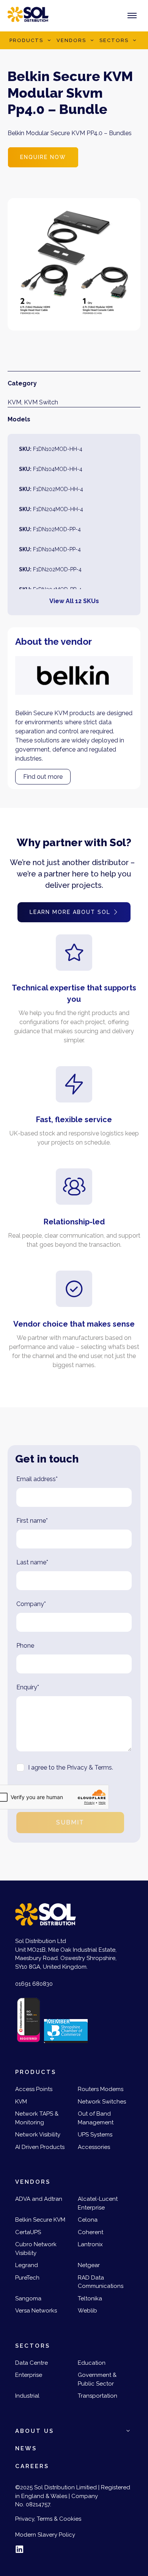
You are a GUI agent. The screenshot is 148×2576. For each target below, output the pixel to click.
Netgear (89, 2265)
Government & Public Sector (97, 2379)
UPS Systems (95, 2135)
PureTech (27, 2278)
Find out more (43, 777)
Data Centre (31, 2363)
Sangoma (28, 2298)
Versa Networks (36, 2311)
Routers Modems (101, 2089)
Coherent (91, 2232)
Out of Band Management (96, 2118)
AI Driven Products (40, 2147)
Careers (32, 2466)
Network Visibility (38, 2135)
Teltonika (90, 2298)
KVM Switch (41, 402)
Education (92, 2363)
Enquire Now (43, 157)
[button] (49, 41)
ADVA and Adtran (39, 2199)
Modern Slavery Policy (45, 2535)
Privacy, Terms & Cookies (48, 2519)
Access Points (34, 2089)
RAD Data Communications (101, 2282)
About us (35, 2431)
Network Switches (102, 2102)
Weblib (87, 2311)
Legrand (27, 2265)
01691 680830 (34, 1984)
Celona (88, 2220)
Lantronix (90, 2244)
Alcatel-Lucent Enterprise (98, 2203)
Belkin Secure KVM (40, 2220)
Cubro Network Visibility (36, 2249)
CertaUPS (28, 2232)
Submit (70, 1822)
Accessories (94, 2147)
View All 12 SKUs (74, 601)
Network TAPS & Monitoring (37, 2118)
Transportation (98, 2396)
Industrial (27, 2396)
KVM (14, 402)
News (26, 2448)
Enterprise (29, 2375)
